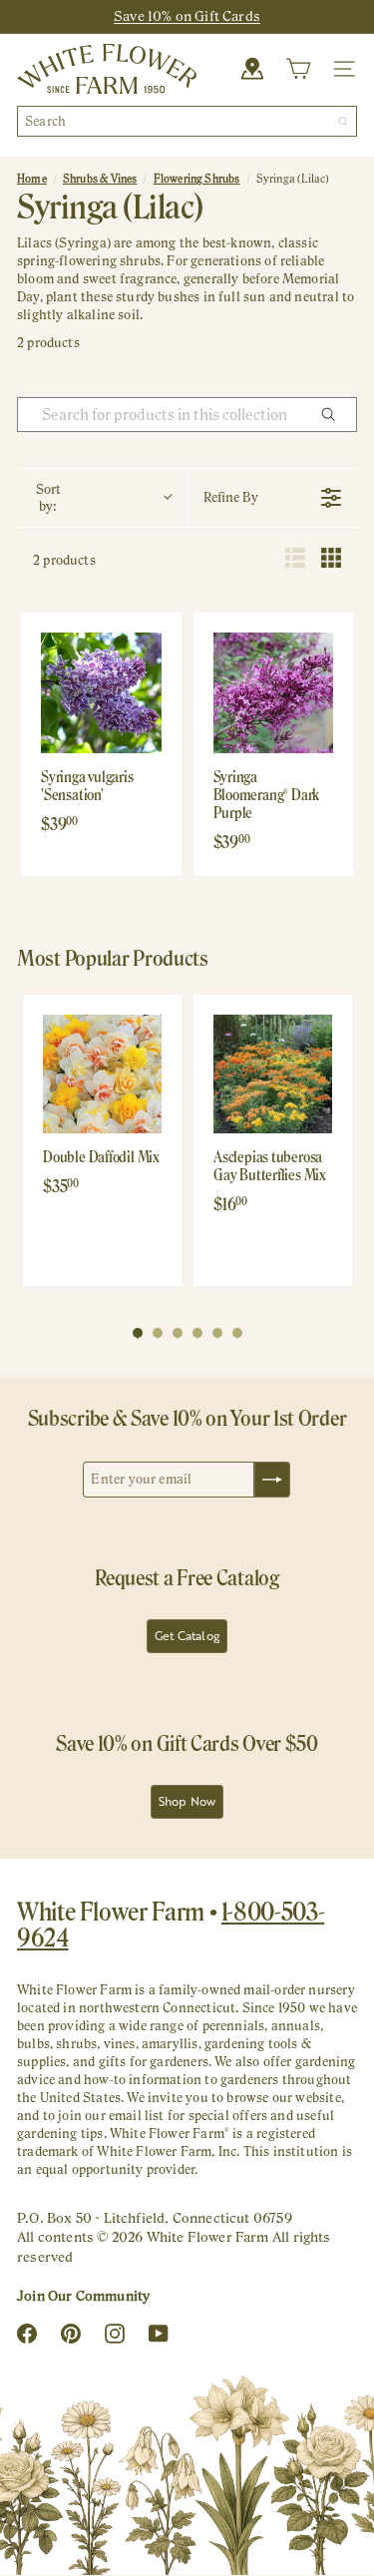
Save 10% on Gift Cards (187, 16)
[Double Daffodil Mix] (102, 1074)
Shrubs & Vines (100, 179)
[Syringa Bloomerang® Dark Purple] (274, 693)
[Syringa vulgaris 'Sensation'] (101, 693)
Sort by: (48, 498)
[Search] (343, 121)
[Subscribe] (272, 1480)
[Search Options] (336, 415)
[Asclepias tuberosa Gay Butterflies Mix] (273, 1074)
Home (32, 179)
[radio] (295, 560)
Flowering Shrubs (197, 179)
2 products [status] (64, 560)
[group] (102, 1140)
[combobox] (187, 121)
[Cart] (298, 69)
